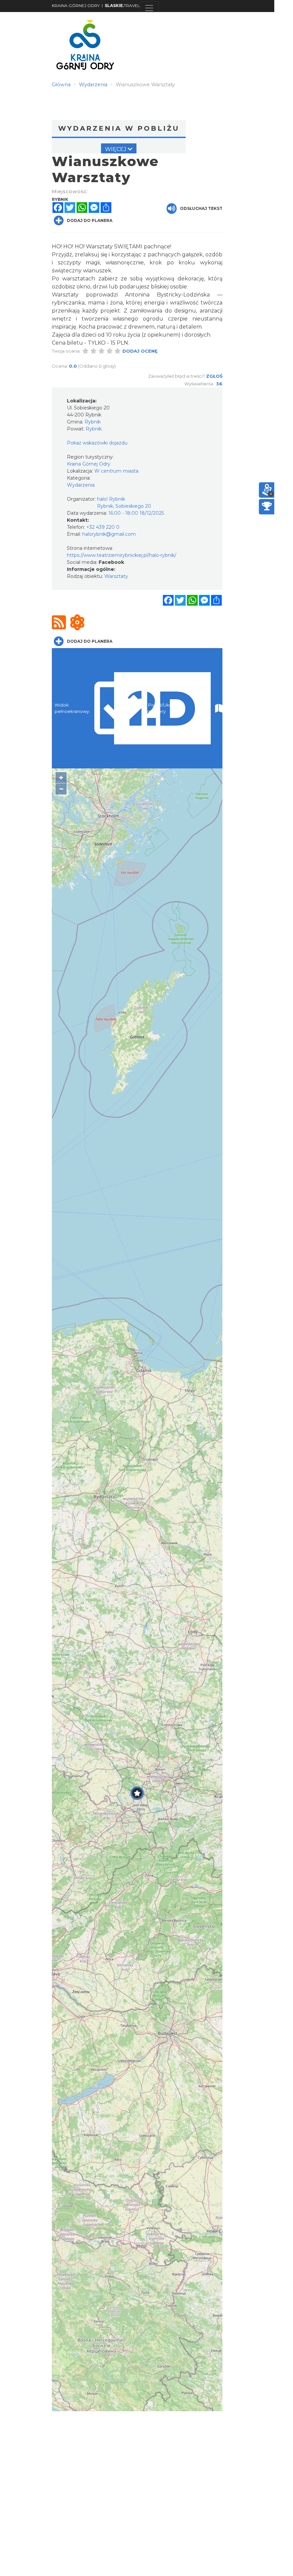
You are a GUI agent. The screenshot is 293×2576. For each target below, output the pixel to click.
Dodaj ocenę (140, 351)
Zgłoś (214, 376)
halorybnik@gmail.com (109, 534)
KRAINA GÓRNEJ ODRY (76, 6)
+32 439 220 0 (103, 527)
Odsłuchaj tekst (201, 208)
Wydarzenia (81, 485)
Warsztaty (116, 576)
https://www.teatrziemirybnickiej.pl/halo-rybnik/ (122, 555)
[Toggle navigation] (149, 8)
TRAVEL (122, 6)
